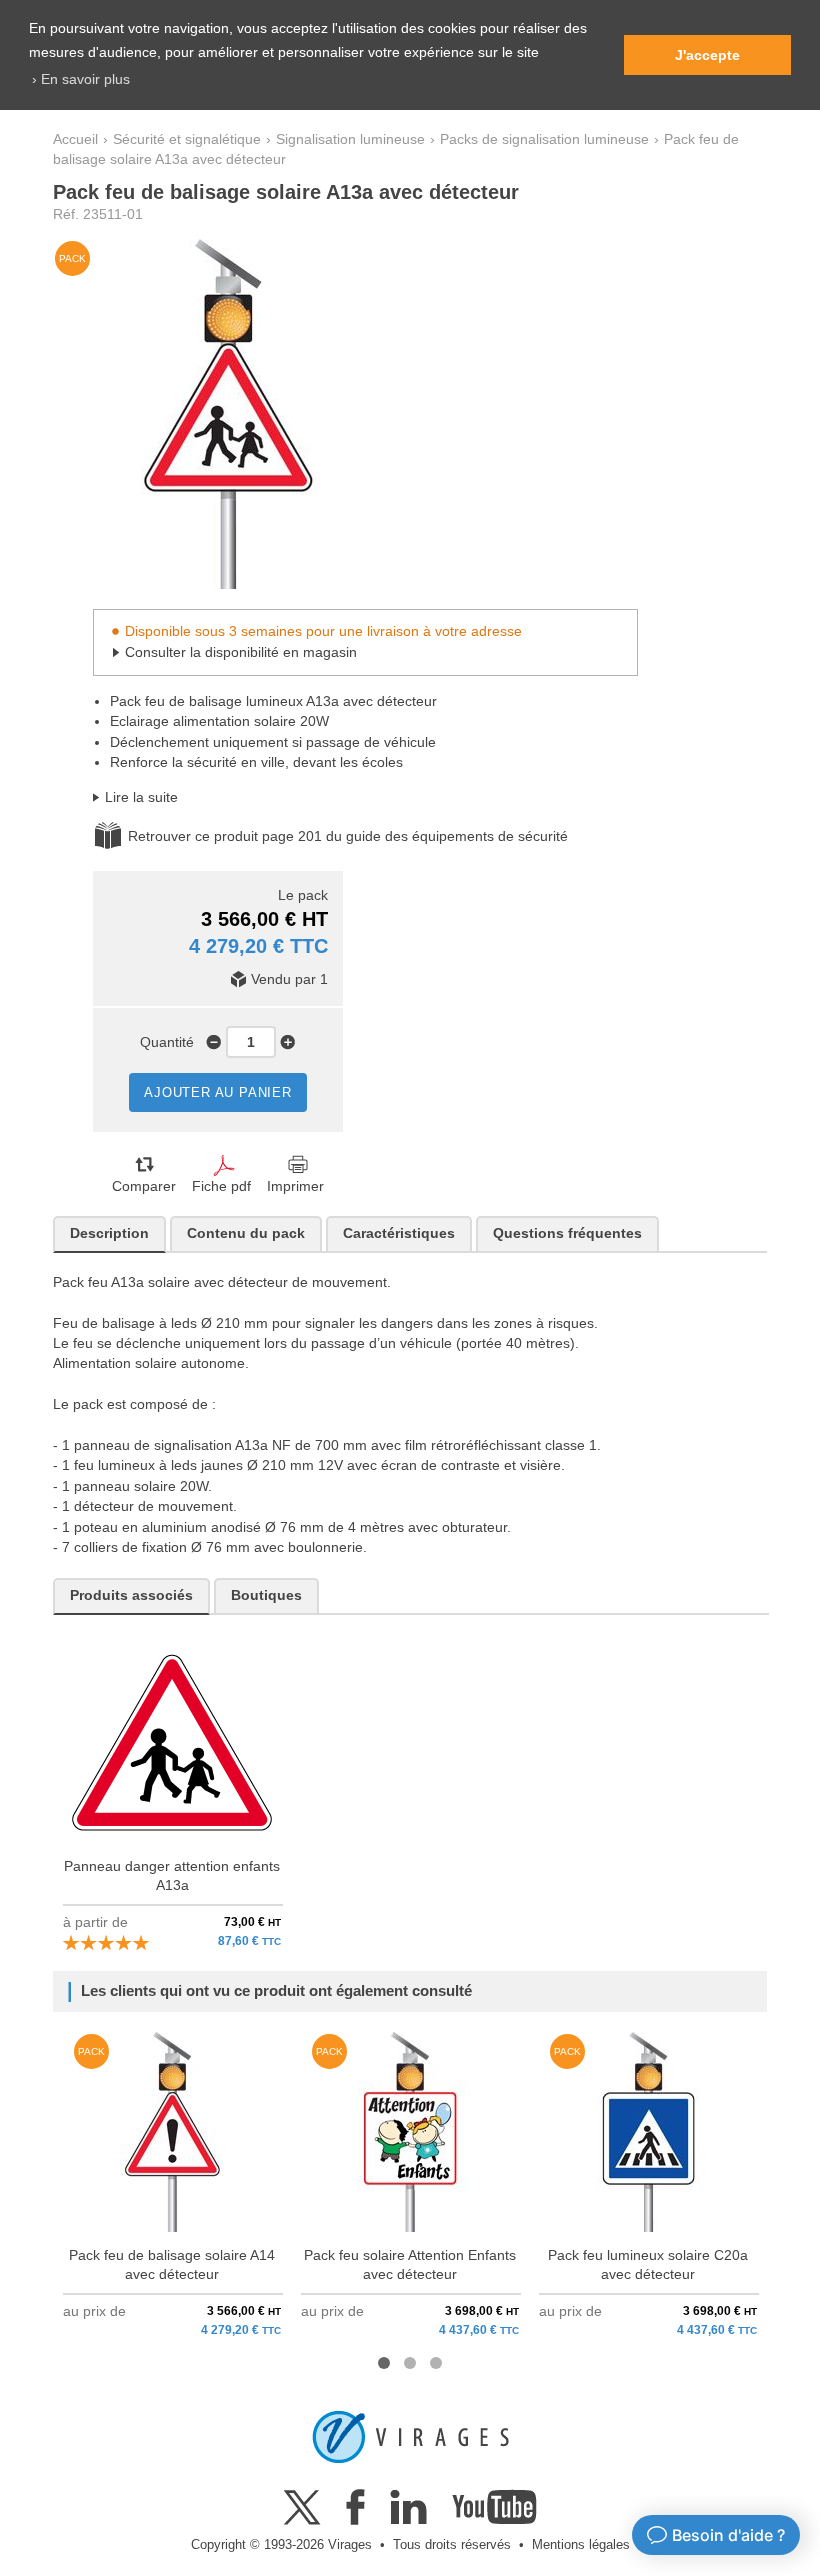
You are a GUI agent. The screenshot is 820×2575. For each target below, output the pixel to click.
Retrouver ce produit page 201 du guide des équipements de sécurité (348, 836)
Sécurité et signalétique (187, 139)
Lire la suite (141, 797)
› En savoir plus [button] (81, 79)
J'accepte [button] (707, 55)
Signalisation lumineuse (350, 139)
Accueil (75, 139)
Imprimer (295, 1186)
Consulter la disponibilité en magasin (241, 652)
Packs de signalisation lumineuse (544, 139)
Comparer (144, 1186)
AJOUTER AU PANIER (218, 1092)
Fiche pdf (221, 1186)
